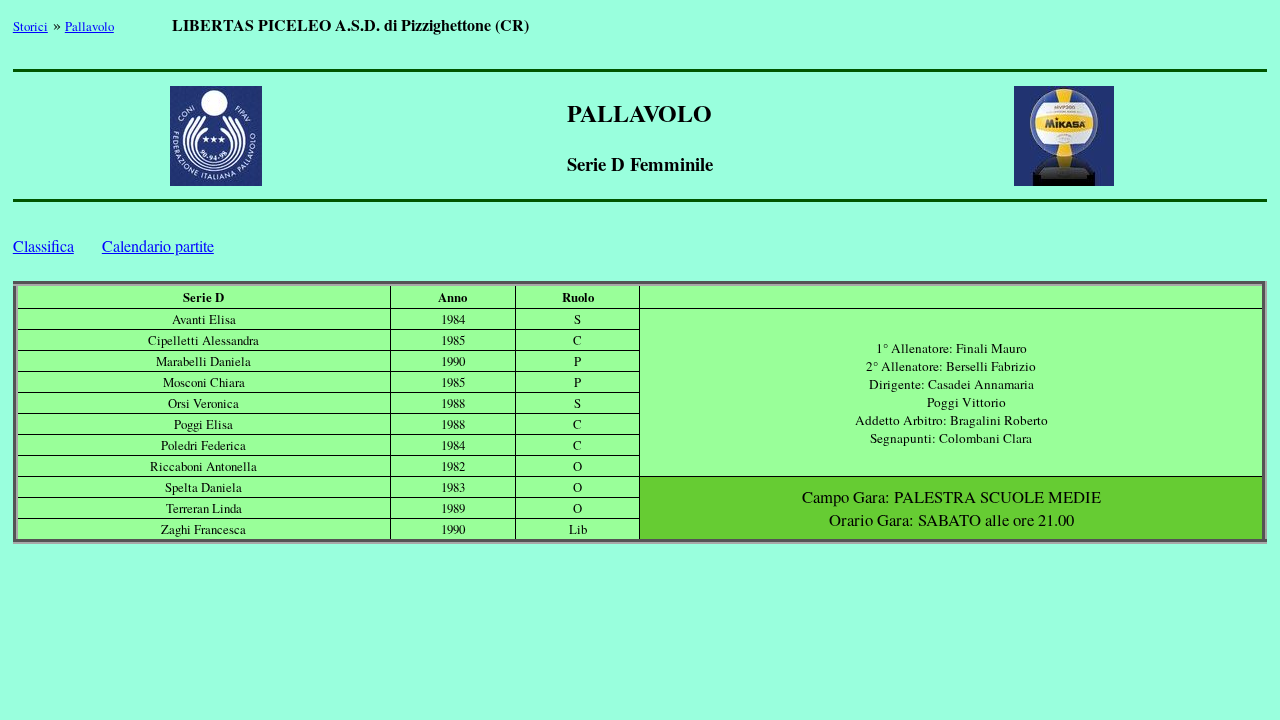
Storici (30, 26)
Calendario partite (158, 245)
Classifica (43, 245)
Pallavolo (89, 26)
